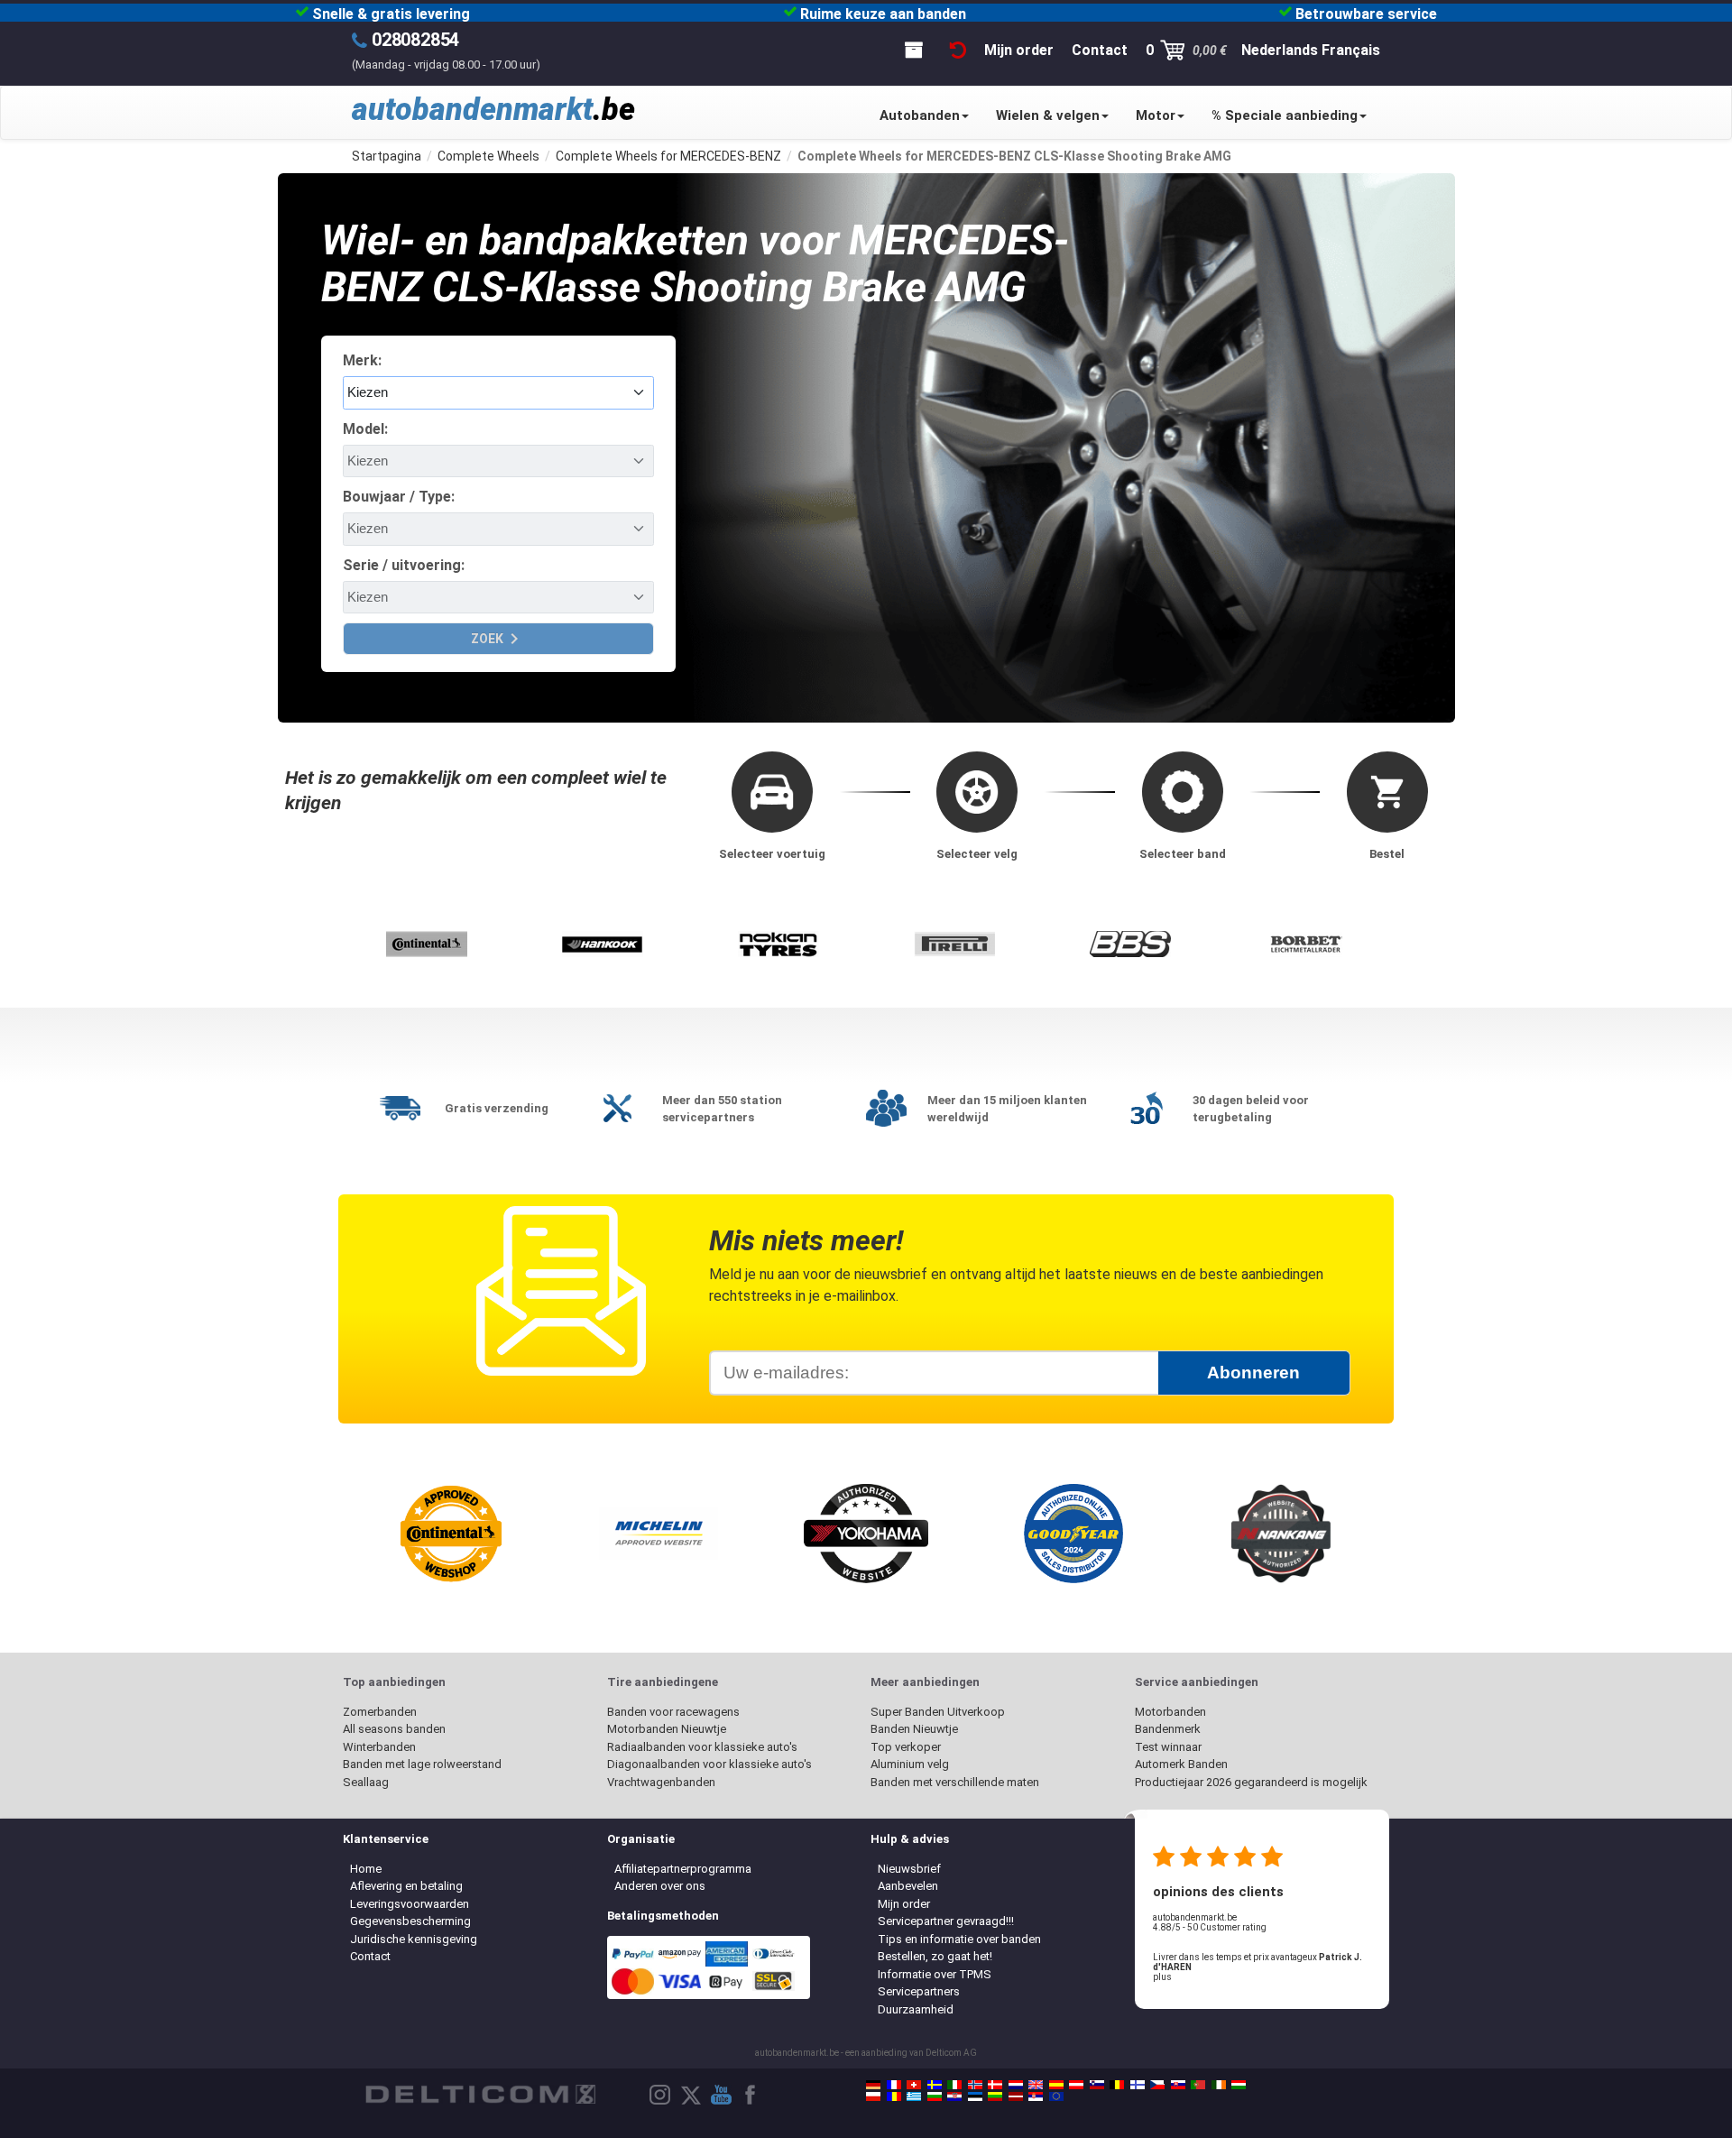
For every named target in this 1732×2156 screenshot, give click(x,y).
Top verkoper (906, 1747)
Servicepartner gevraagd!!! (946, 1921)
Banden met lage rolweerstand (422, 1764)
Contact (370, 1956)
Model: (365, 429)
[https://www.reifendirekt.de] (873, 2085)
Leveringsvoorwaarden (410, 1904)
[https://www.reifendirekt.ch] (914, 2085)
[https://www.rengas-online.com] (1138, 2085)
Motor (1156, 115)
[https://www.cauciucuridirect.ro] (894, 2096)
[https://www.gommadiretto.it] (954, 2085)
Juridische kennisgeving (414, 1939)
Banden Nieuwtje (914, 1729)
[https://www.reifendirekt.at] (1076, 2085)
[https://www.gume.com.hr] (954, 2096)
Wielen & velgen (1048, 115)
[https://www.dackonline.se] (935, 2085)
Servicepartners (919, 1991)
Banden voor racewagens (673, 1712)
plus (1162, 1977)
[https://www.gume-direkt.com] (1097, 2085)
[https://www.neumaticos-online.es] (1056, 2085)
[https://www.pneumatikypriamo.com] (1178, 2085)
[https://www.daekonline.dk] (995, 2085)
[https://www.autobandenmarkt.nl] (1016, 2085)
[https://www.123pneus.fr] (894, 2085)
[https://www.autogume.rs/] (1036, 2096)
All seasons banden (394, 1729)
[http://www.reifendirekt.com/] (1056, 2096)
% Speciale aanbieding (1285, 115)
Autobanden (920, 115)
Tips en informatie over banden (959, 1939)
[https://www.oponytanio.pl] (873, 2096)
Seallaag (366, 1782)
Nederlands (1280, 50)
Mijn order (904, 1904)
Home (366, 1869)
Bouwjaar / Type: (399, 497)
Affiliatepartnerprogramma (683, 1869)
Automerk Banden (1181, 1764)
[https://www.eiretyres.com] (1219, 2085)
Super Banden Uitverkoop (938, 1712)
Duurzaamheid (916, 2009)
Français (1351, 50)
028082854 (415, 40)
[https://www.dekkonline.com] (975, 2085)
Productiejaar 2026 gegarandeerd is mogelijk (1251, 1782)
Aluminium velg (910, 1764)
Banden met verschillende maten (955, 1782)
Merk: (362, 360)
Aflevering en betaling (406, 1886)
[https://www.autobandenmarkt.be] (1117, 2085)
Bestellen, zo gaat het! (935, 1956)
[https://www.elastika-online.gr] (914, 2096)
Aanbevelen (908, 1886)
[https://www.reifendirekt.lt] (995, 2096)
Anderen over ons (660, 1886)
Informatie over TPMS (935, 1974)
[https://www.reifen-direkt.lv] (1016, 2096)
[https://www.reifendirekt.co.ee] (975, 2096)
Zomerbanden (380, 1712)
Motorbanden (1170, 1712)
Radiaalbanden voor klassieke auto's (702, 1747)
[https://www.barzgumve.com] (935, 2096)
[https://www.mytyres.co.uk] (1036, 2085)
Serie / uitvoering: (404, 565)
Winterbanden (379, 1747)
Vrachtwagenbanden (661, 1782)
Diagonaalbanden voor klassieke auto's (709, 1764)
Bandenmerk (1168, 1729)
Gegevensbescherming (410, 1921)
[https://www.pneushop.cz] (1157, 2085)
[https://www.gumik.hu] (1239, 2085)
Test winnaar (1168, 1747)
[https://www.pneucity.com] (1198, 2085)
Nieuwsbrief (909, 1869)
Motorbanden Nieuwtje (667, 1729)
